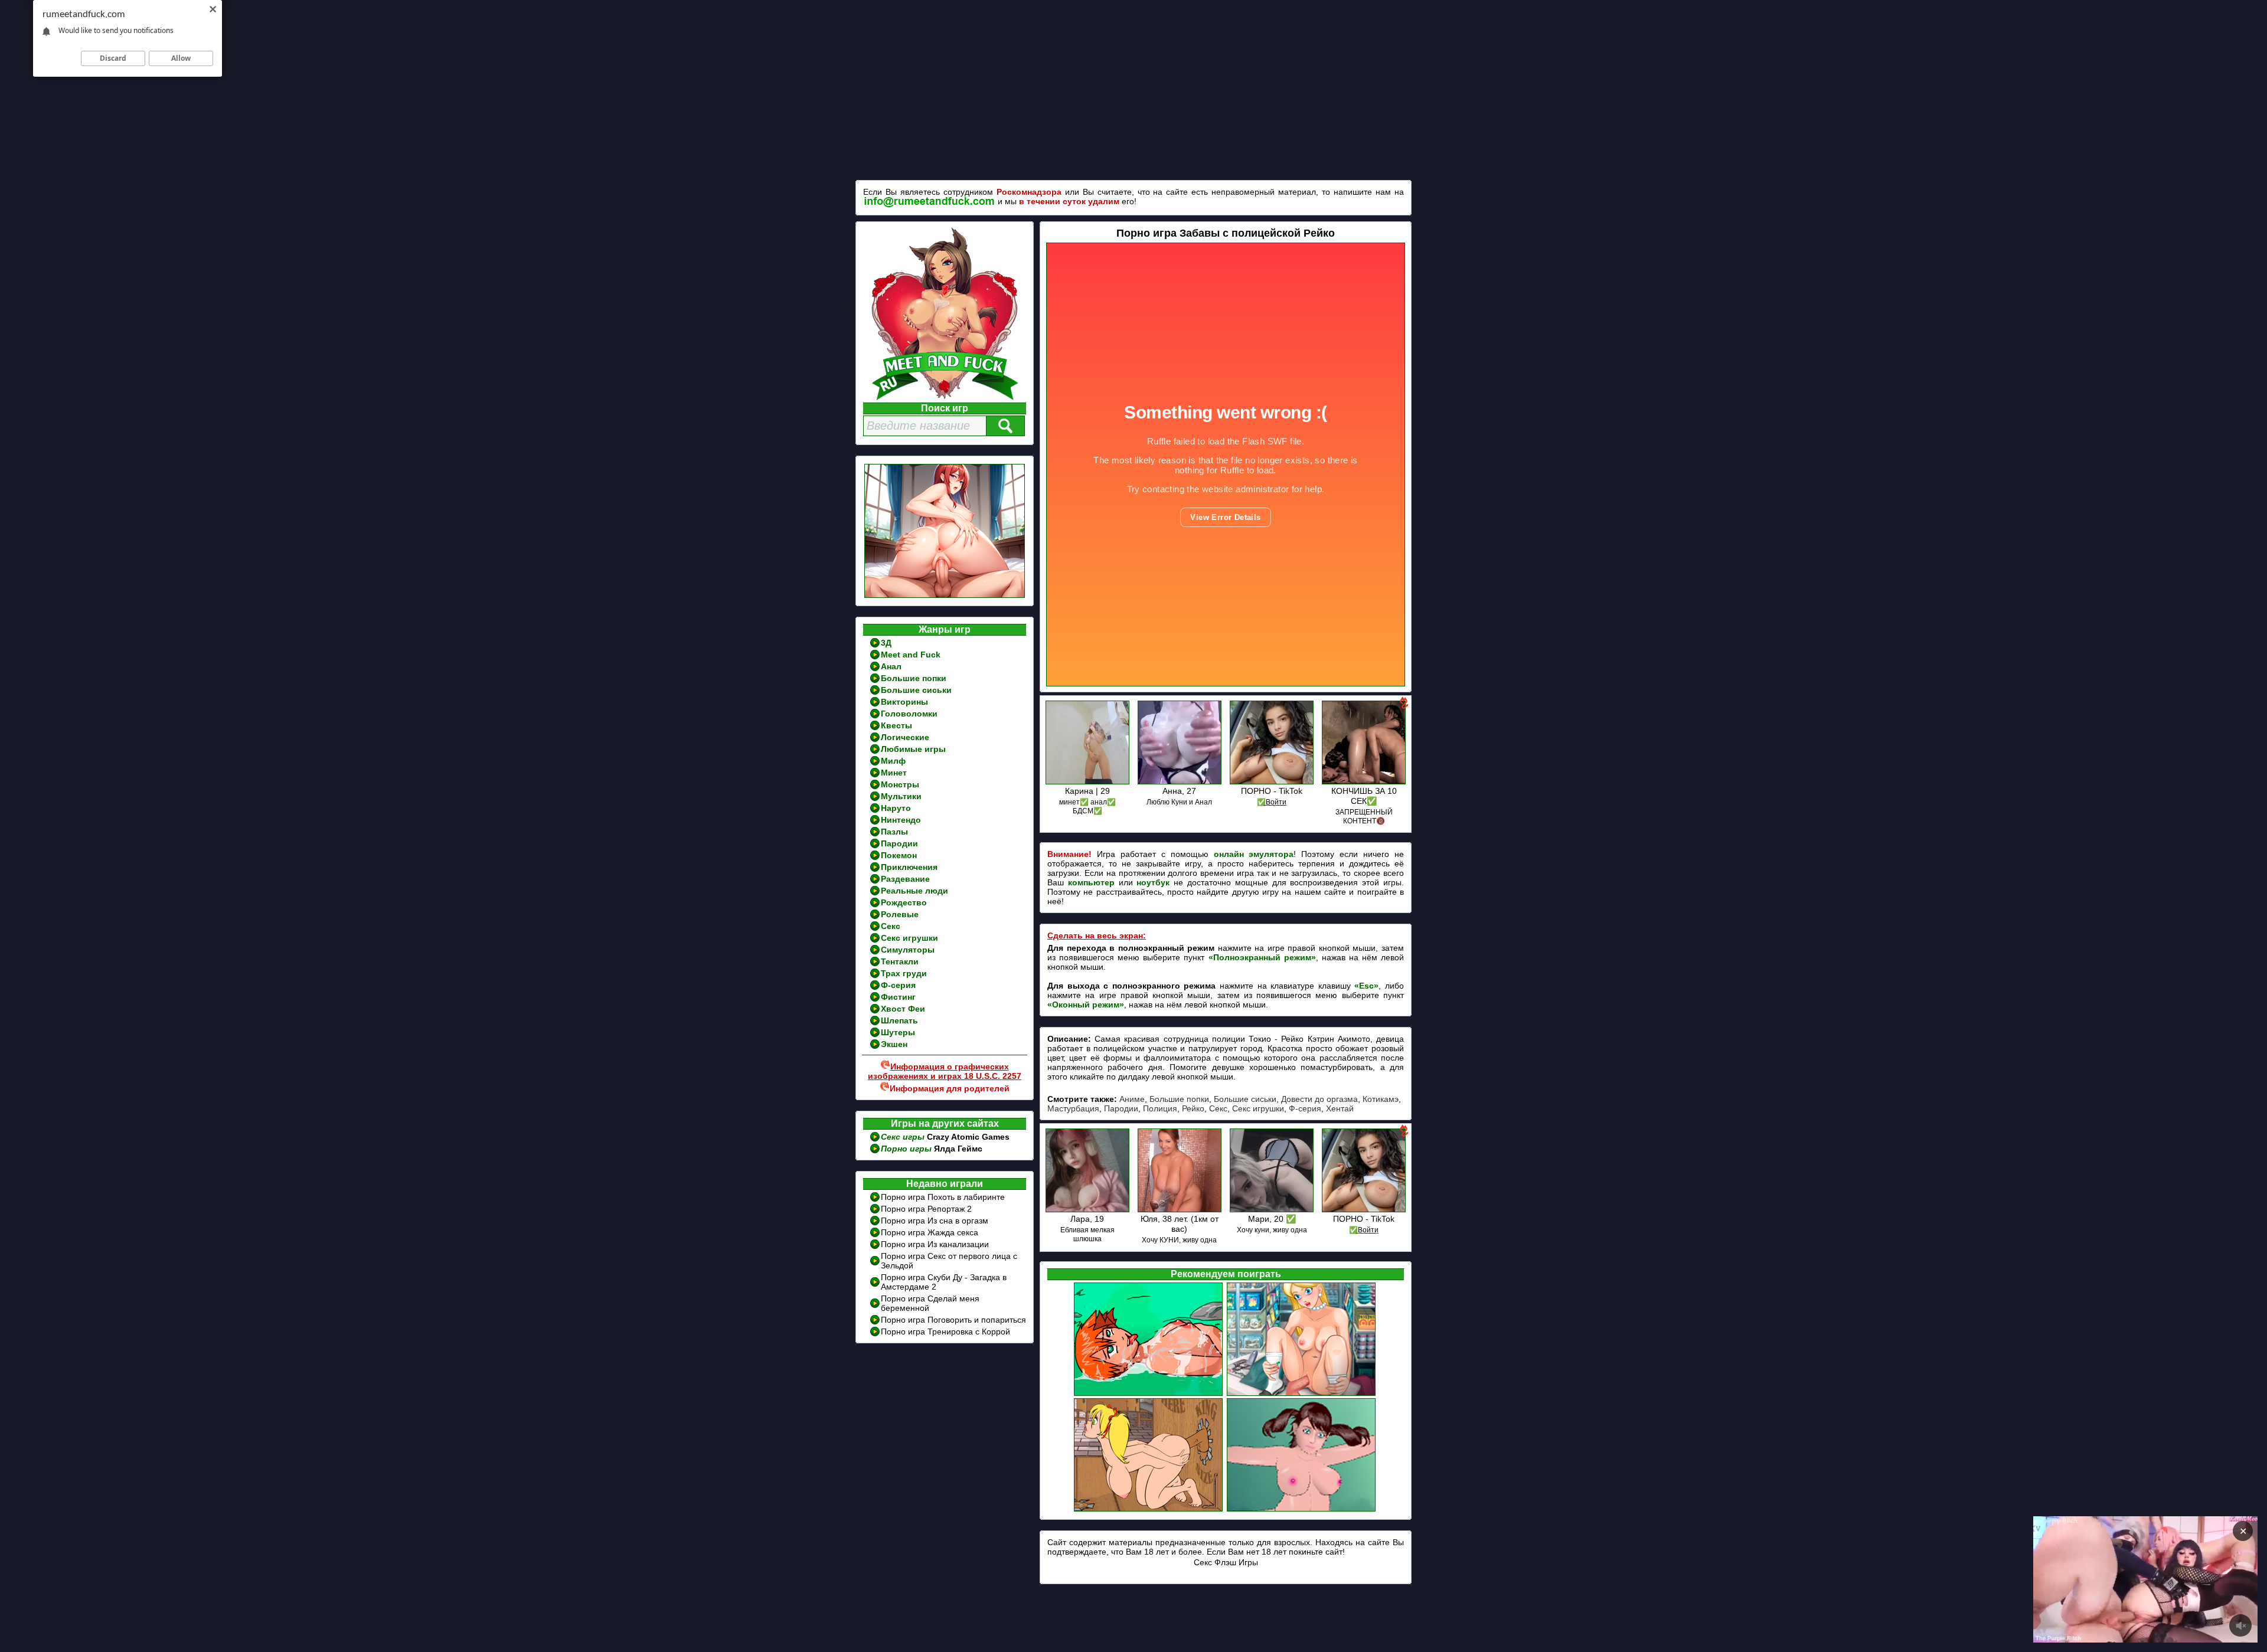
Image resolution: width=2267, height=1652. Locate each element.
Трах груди (904, 973)
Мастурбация (1073, 1108)
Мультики (901, 796)
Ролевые (900, 914)
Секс (891, 926)
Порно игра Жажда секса (930, 1232)
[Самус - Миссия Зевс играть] (1302, 1510)
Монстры (900, 784)
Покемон (899, 855)
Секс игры (904, 1137)
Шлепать (899, 1020)
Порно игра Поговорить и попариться (953, 1320)
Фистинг (898, 997)
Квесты (896, 725)
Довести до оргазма (1319, 1099)
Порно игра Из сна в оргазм (935, 1221)
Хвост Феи (903, 1009)
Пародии (899, 843)
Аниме (1132, 1099)
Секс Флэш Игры (1226, 1562)
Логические (905, 737)
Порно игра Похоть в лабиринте (943, 1197)
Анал (891, 666)
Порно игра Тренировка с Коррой (945, 1332)
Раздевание (905, 879)
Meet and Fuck (911, 655)
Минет (894, 773)
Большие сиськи (916, 690)
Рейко (1193, 1108)
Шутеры (898, 1032)
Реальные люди (914, 891)
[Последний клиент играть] (1302, 1394)
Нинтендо (901, 820)
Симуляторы (908, 950)
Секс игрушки (909, 938)
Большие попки (914, 678)
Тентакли (900, 961)
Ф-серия (898, 985)
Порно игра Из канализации (935, 1244)
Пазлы (894, 832)
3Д (886, 643)
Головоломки (909, 714)
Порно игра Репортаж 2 (926, 1209)
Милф (893, 761)
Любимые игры (913, 749)
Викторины (904, 702)
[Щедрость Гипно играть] (1149, 1394)
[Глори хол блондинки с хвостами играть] (1149, 1510)
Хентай (1340, 1108)
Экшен (894, 1044)
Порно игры (907, 1149)
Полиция (1160, 1108)
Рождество (904, 902)
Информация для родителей (950, 1088)
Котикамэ (1381, 1099)
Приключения (909, 867)
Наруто (896, 808)
